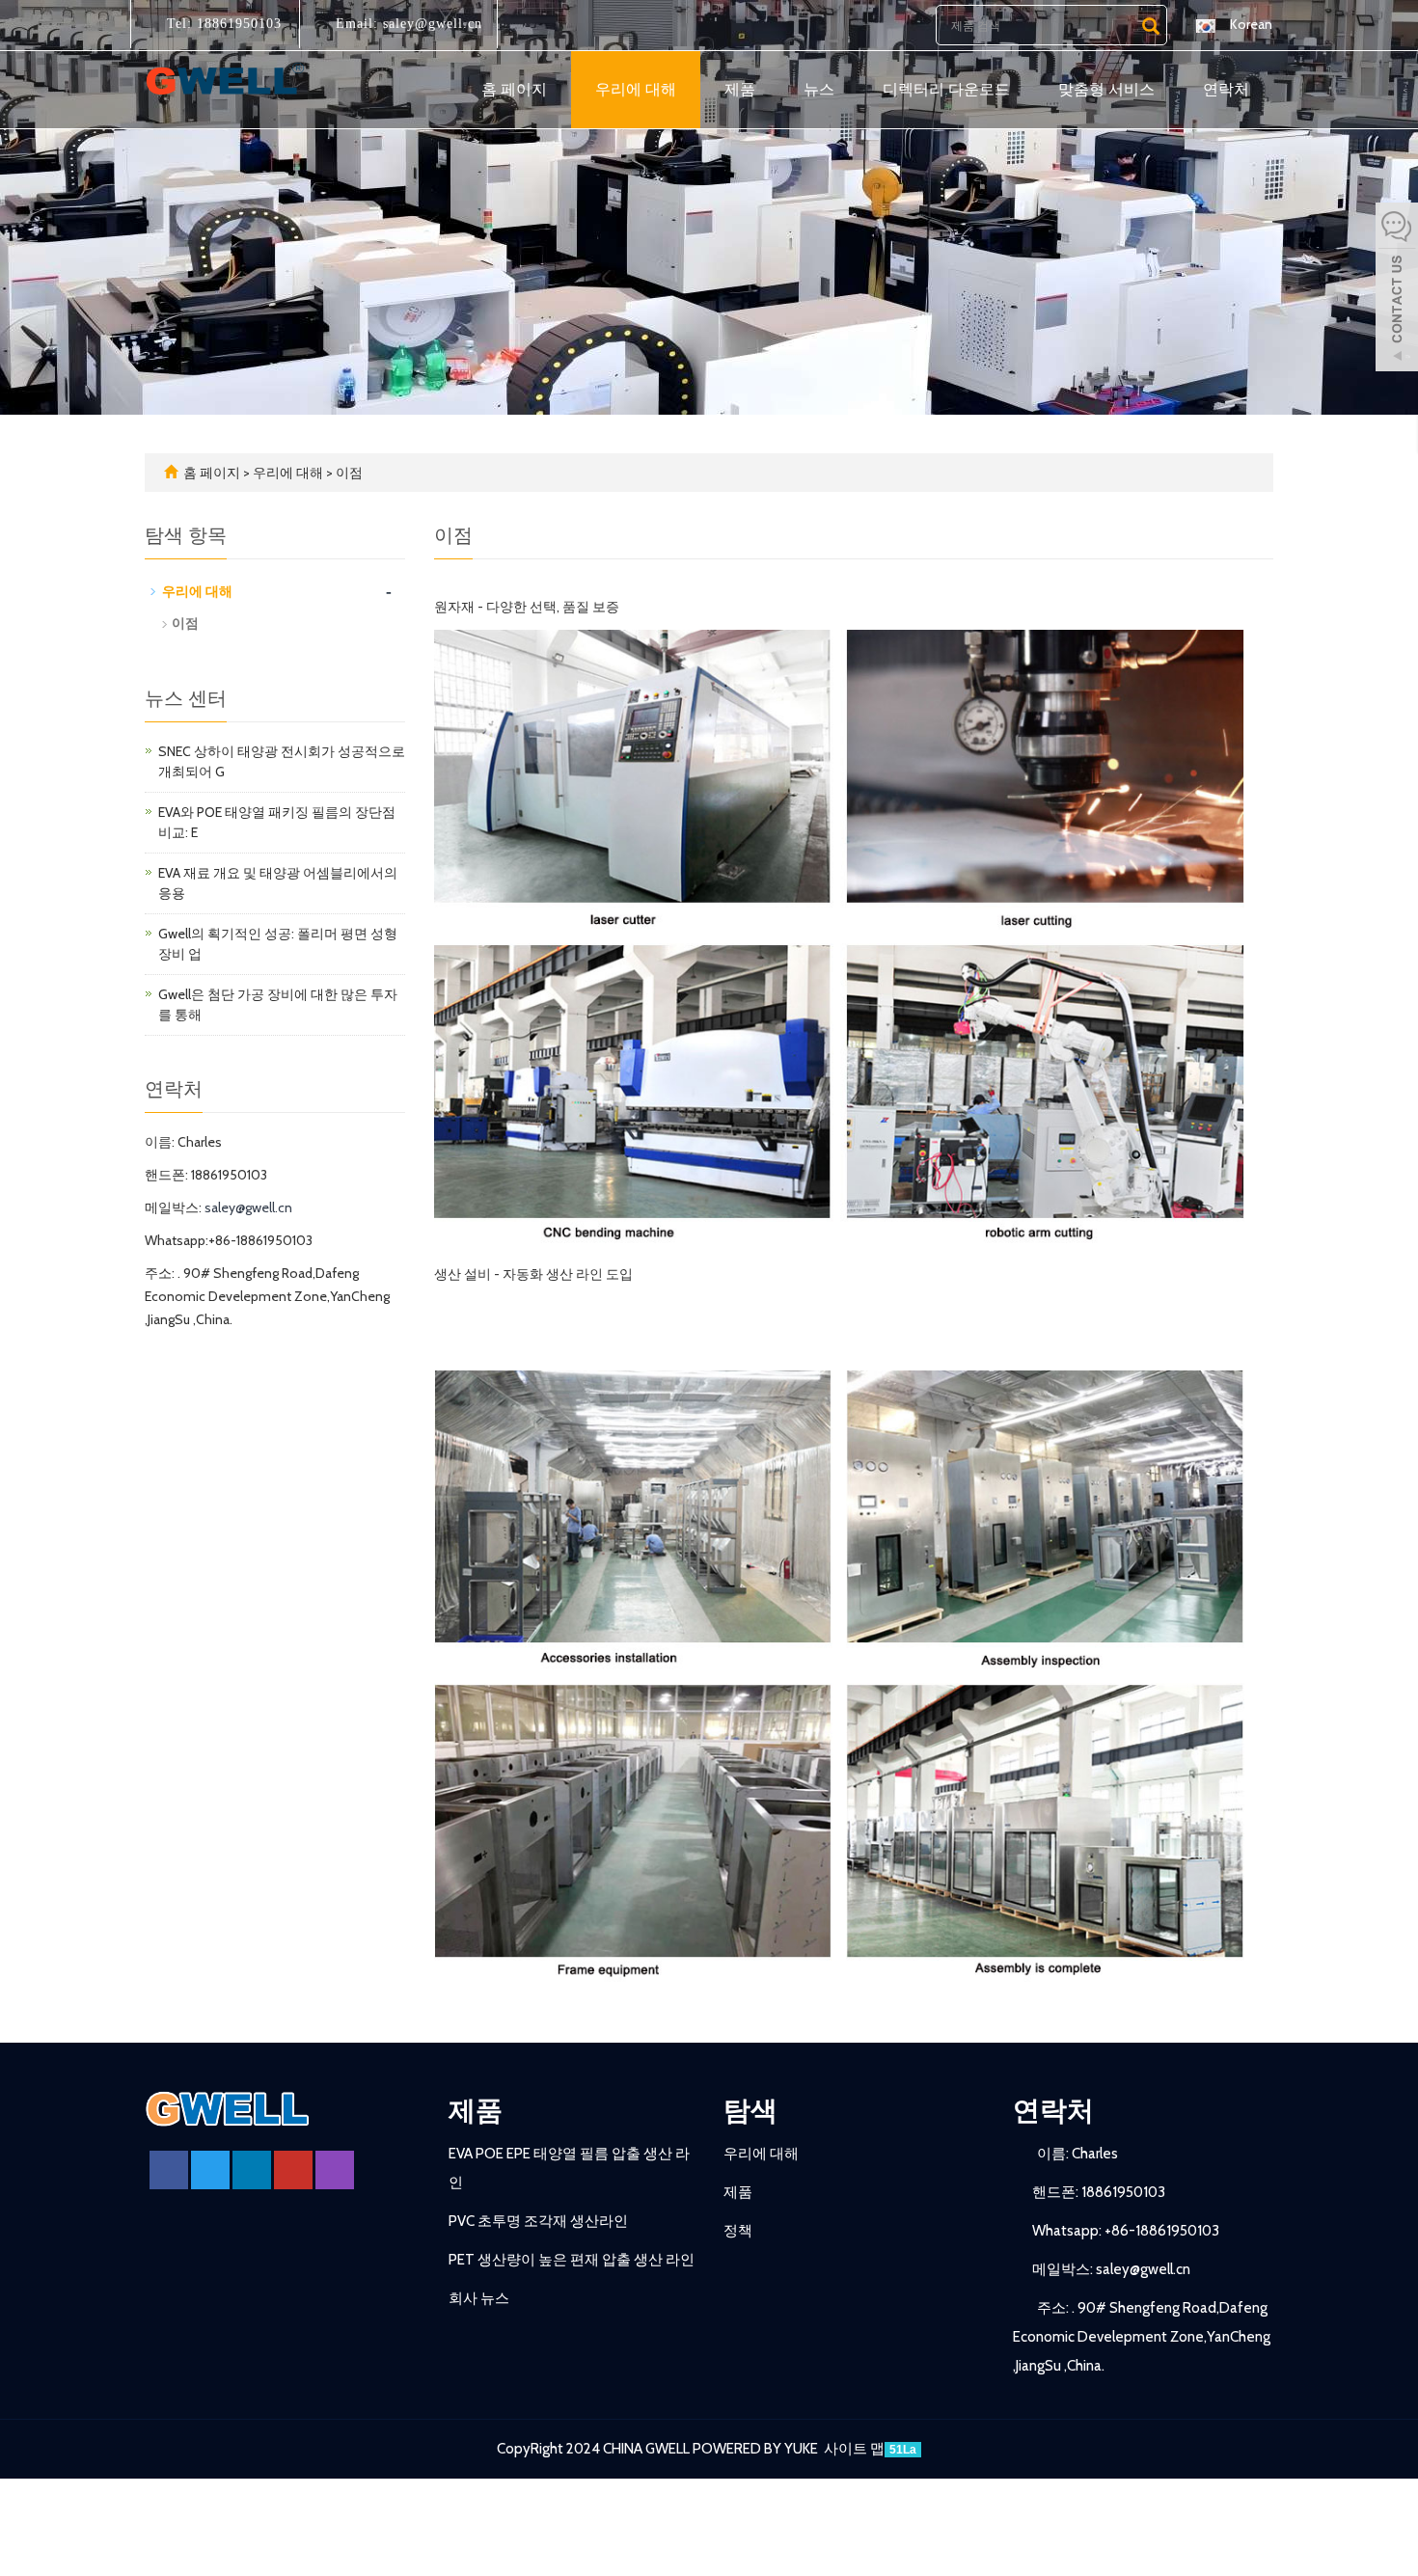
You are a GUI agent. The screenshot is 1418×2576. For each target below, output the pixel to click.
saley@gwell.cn (430, 24)
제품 (740, 89)
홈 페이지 (514, 89)
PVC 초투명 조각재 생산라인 (538, 2221)
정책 (738, 2231)
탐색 (750, 2110)
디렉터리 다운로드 (946, 89)
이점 (348, 473)
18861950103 (237, 24)
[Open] (1397, 289)
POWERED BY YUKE (757, 2449)
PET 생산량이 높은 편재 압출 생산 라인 (572, 2260)
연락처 (1226, 89)
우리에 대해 (636, 89)
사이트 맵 (854, 2449)
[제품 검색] (1151, 26)
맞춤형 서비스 (1106, 89)
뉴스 (819, 89)
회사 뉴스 (479, 2298)
